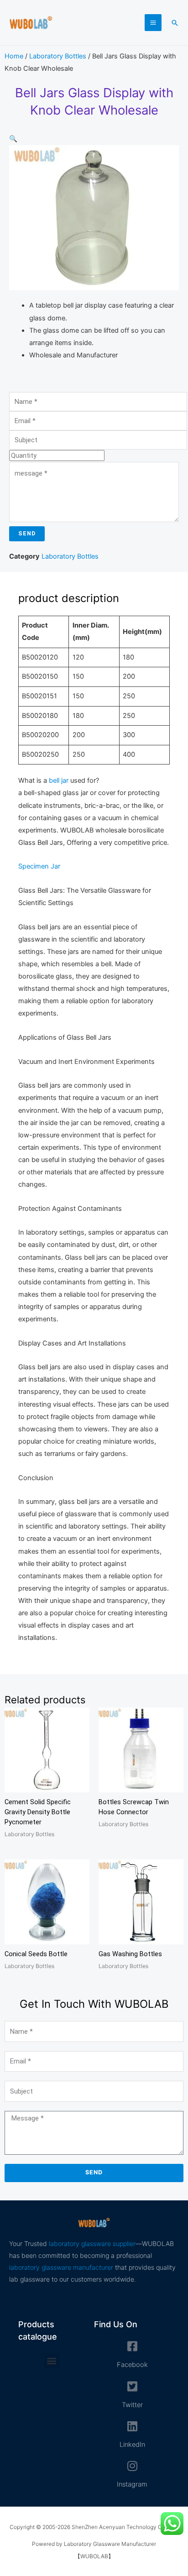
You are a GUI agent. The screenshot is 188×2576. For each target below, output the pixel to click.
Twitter (132, 2405)
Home (14, 56)
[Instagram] (132, 2466)
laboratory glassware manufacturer (61, 2267)
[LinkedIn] (132, 2426)
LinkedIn (132, 2445)
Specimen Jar (39, 866)
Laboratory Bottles (58, 56)
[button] (175, 23)
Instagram (132, 2484)
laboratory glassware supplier (92, 2244)
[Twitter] (132, 2386)
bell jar (59, 780)
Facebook (132, 2365)
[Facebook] (132, 2346)
